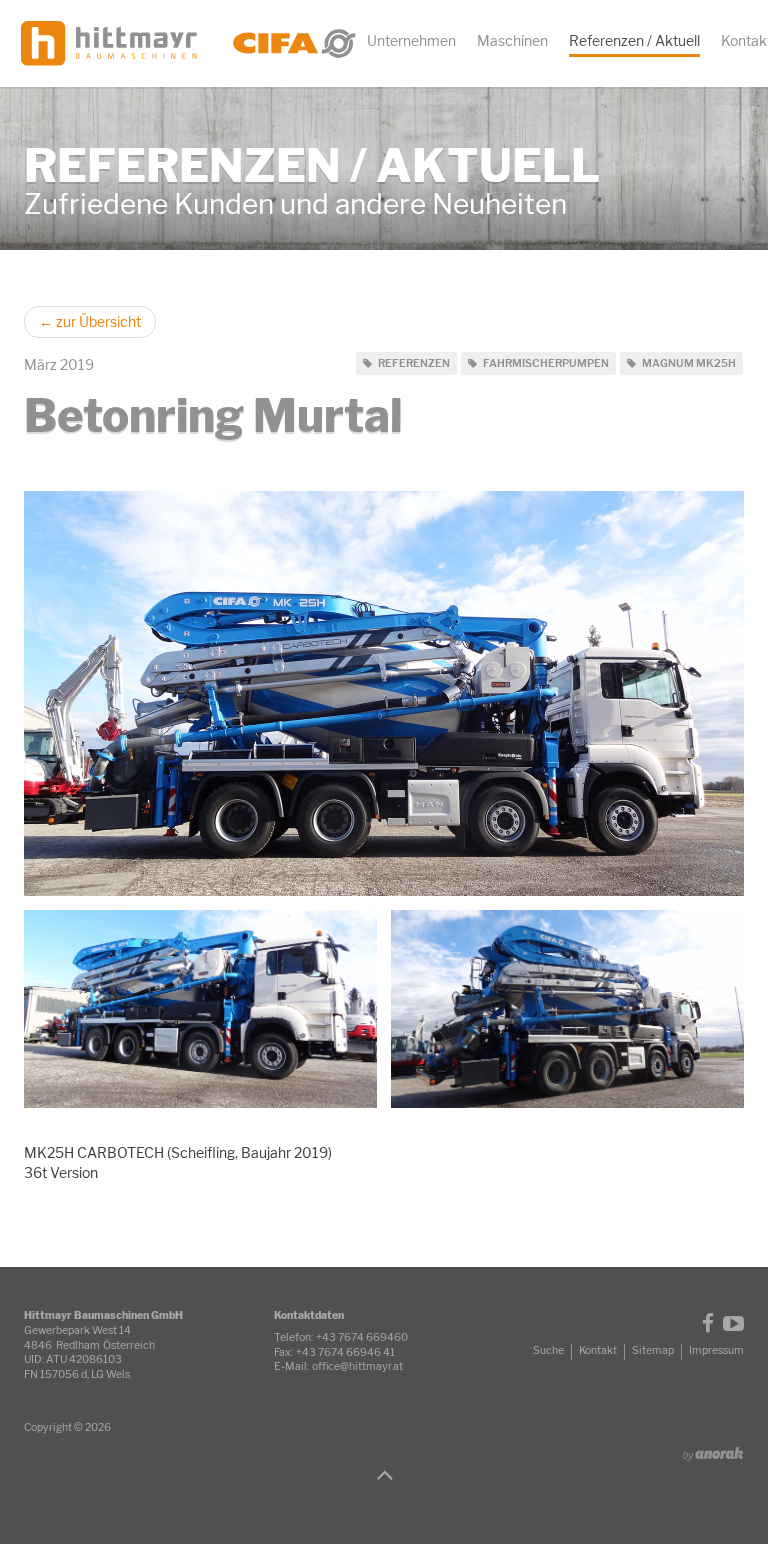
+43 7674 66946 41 (345, 1352)
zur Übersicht (90, 321)
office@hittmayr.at (357, 1366)
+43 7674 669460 (362, 1337)
